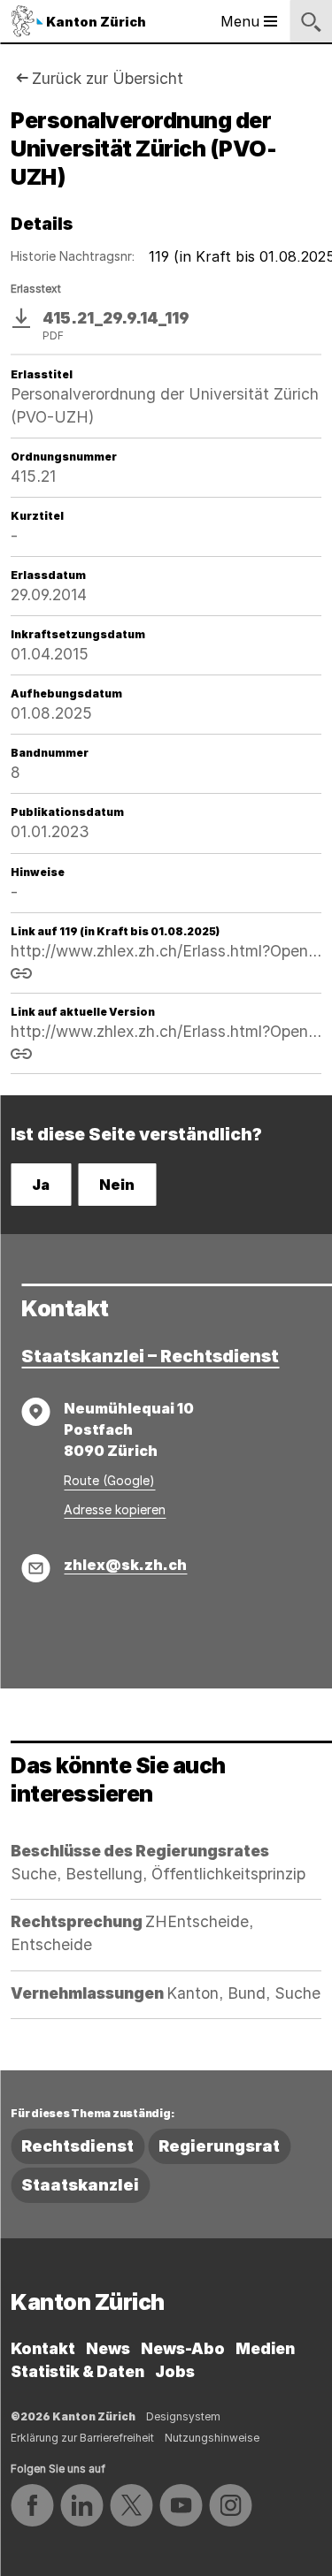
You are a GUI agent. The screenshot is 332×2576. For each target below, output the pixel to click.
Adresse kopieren (115, 1509)
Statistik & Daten (77, 2371)
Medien (265, 2348)
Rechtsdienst (77, 2146)
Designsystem (183, 2416)
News (108, 2348)
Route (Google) (109, 1480)
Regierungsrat (219, 2146)
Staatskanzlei (80, 2185)
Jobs (175, 2371)
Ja (41, 1185)
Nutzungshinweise (212, 2438)
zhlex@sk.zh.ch (125, 1565)
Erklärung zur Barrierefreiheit (82, 2438)
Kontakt (43, 2348)
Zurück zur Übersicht (108, 78)
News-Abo (183, 2348)
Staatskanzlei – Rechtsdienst (150, 1356)
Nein (117, 1185)
